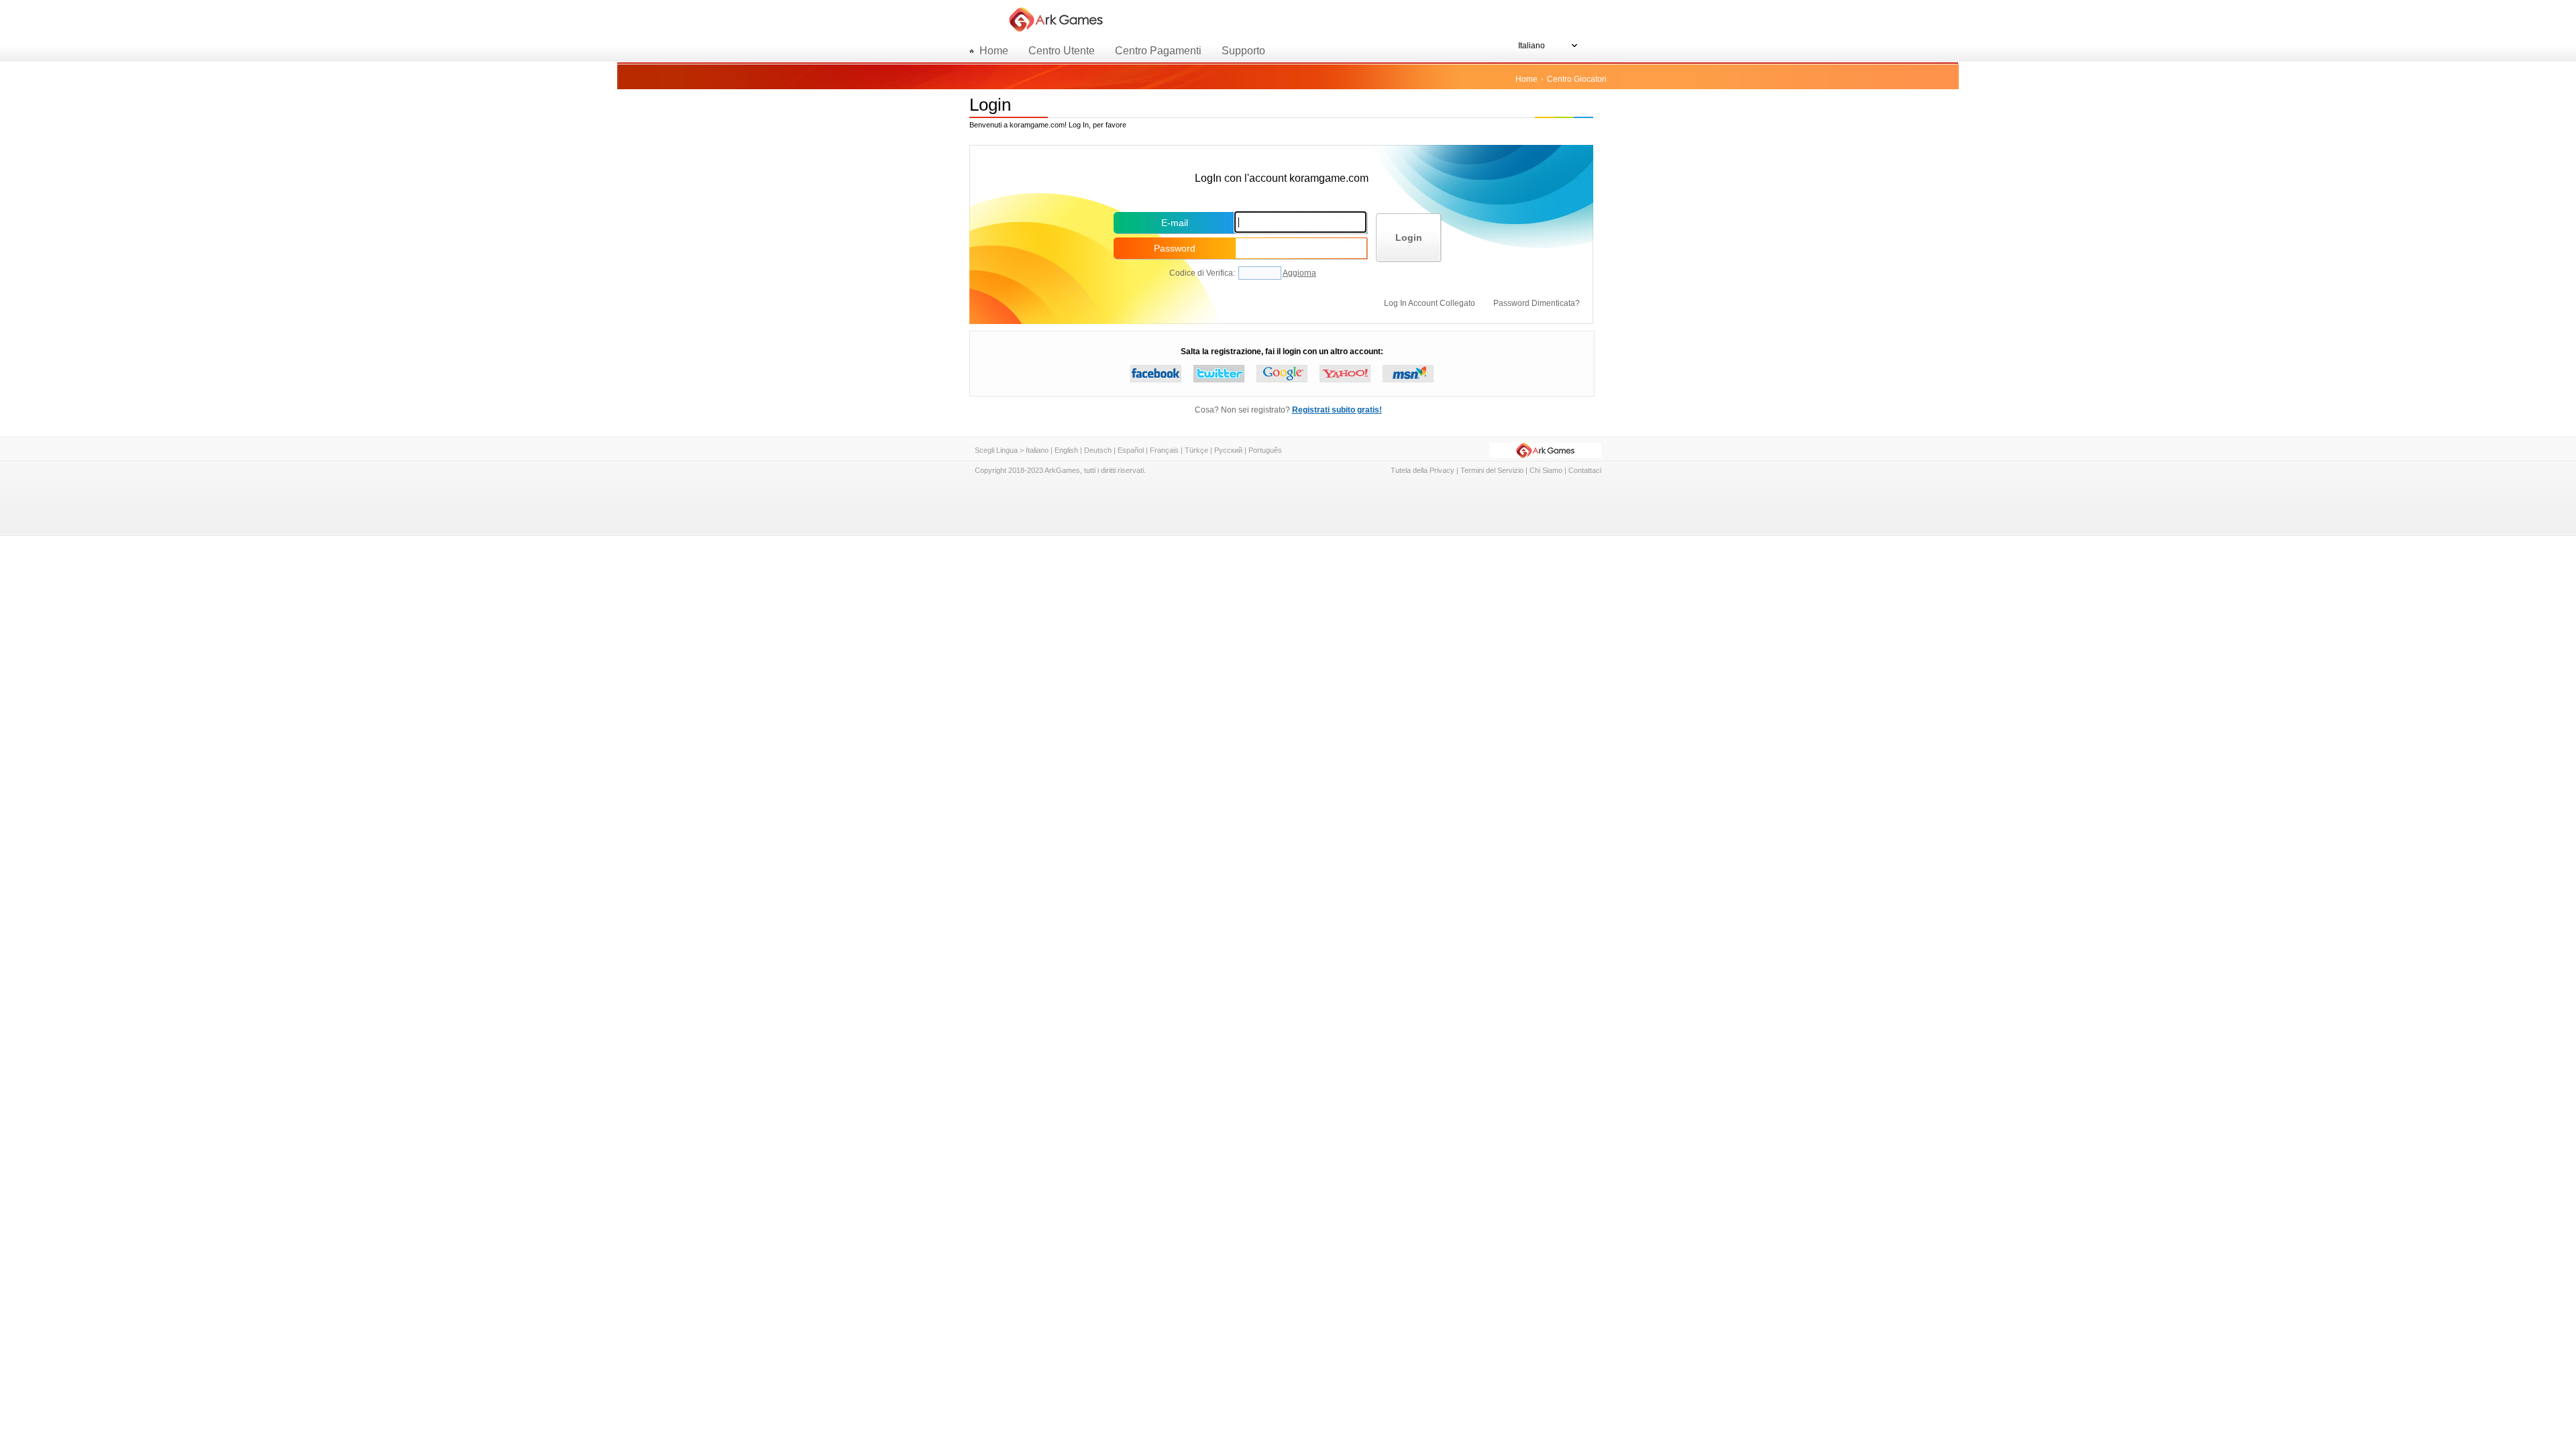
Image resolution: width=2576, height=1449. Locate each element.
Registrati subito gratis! (1337, 410)
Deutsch (1098, 450)
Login (1409, 237)
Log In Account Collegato (1431, 303)
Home (1526, 79)
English (1066, 450)
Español (1131, 450)
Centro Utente (1062, 51)
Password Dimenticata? (1537, 303)
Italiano (1037, 450)
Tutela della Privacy (1423, 470)
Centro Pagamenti (1158, 51)
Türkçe (1196, 450)
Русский (1228, 450)
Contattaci (1585, 470)
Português (1265, 450)
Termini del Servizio (1492, 470)
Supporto (1243, 51)
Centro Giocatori (1577, 79)
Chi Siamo (1546, 470)
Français (1164, 450)
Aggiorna (1299, 273)
